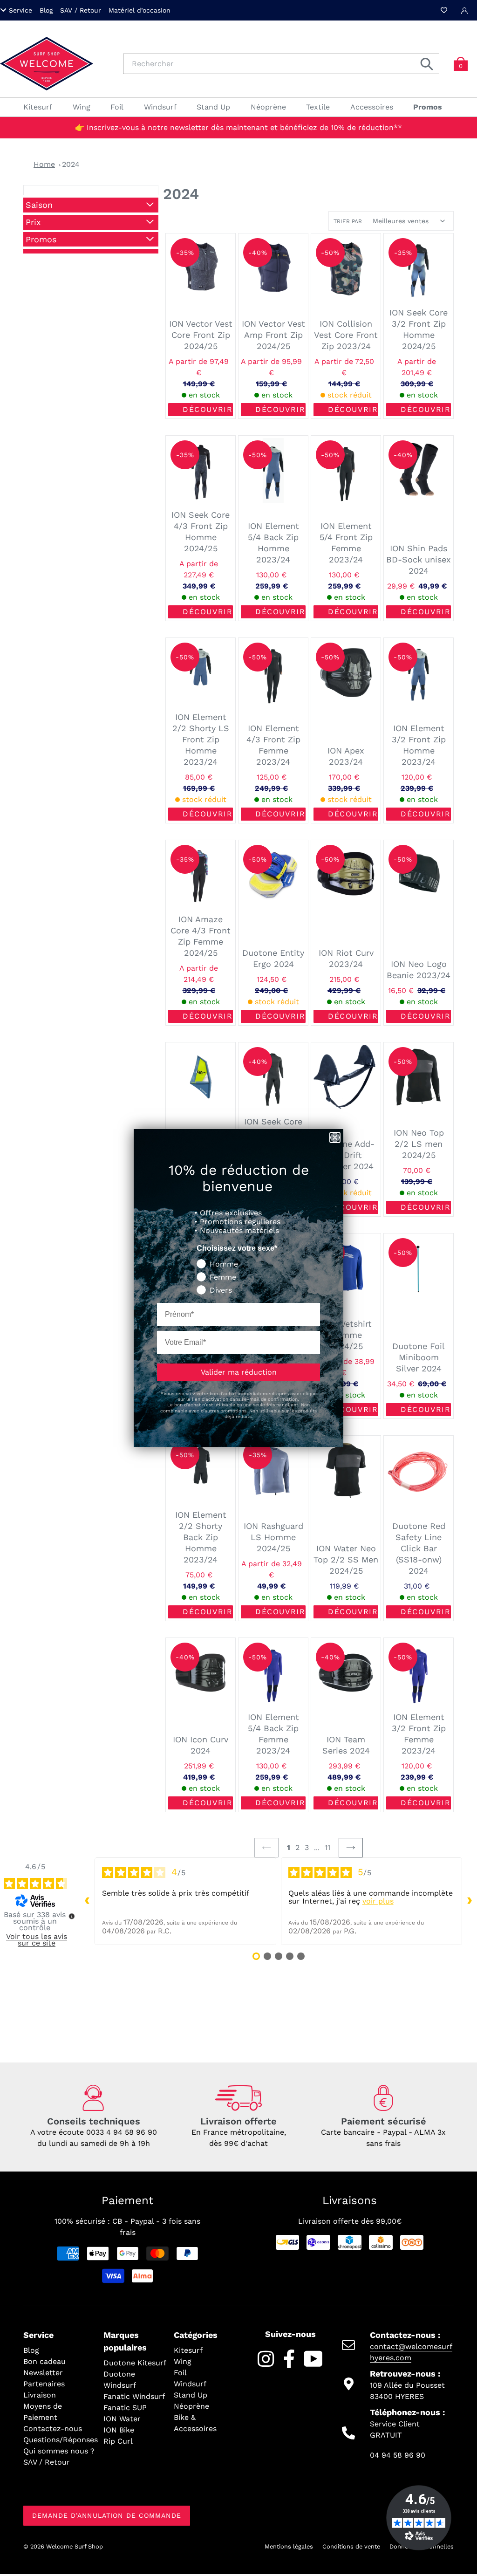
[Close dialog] (335, 1137)
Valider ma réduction (239, 1372)
